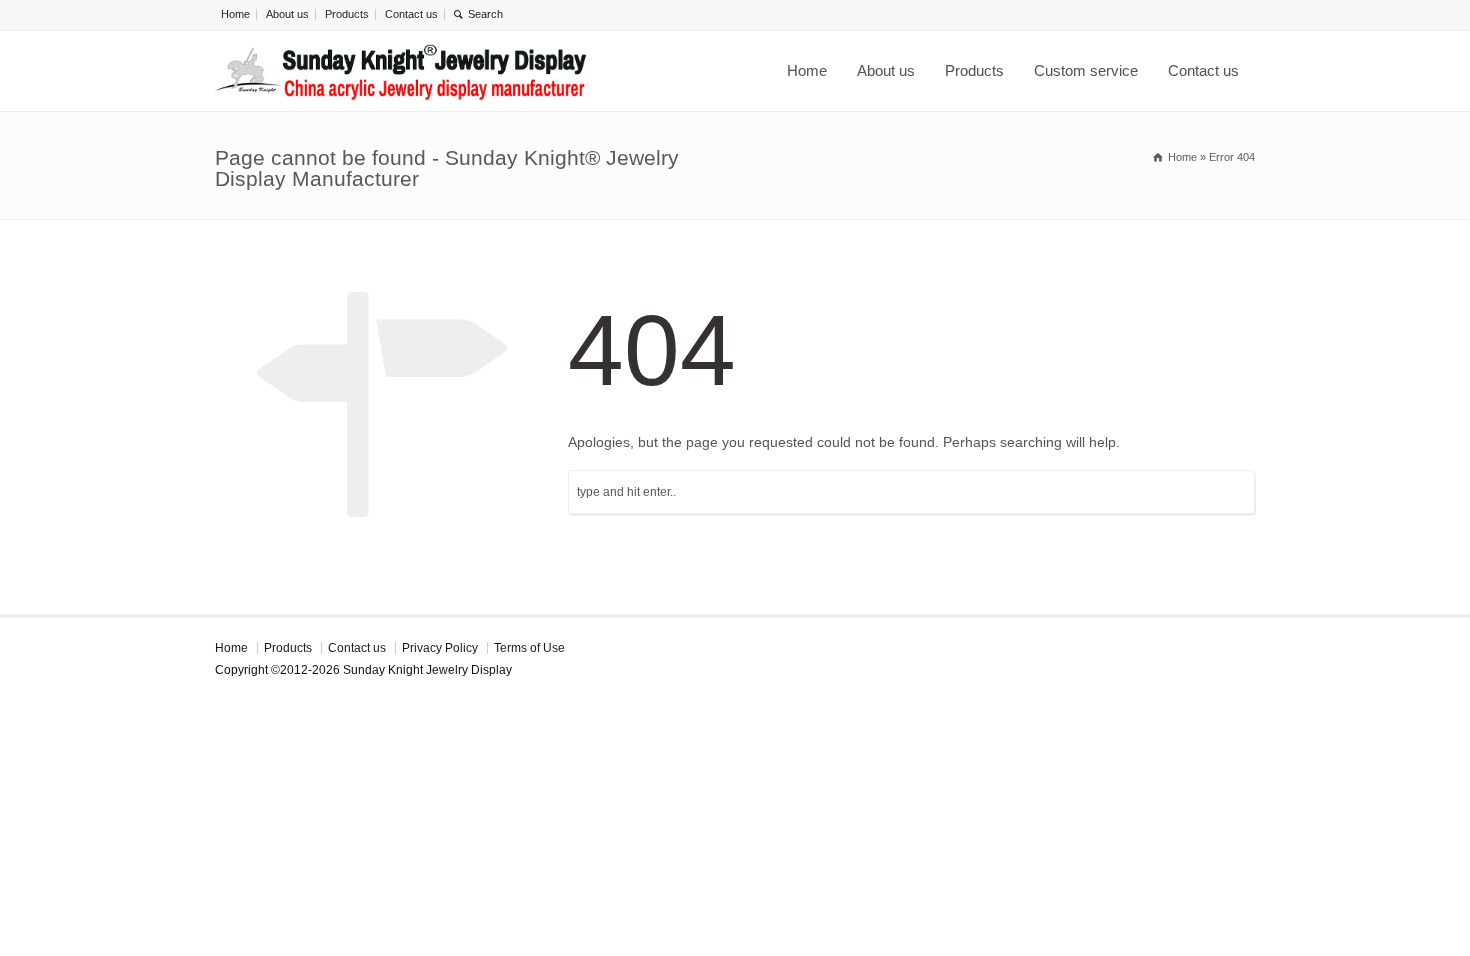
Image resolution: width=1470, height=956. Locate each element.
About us (287, 14)
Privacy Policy (440, 648)
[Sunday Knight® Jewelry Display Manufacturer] (402, 71)
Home (235, 14)
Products (347, 14)
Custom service (1086, 70)
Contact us (411, 14)
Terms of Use (529, 648)
